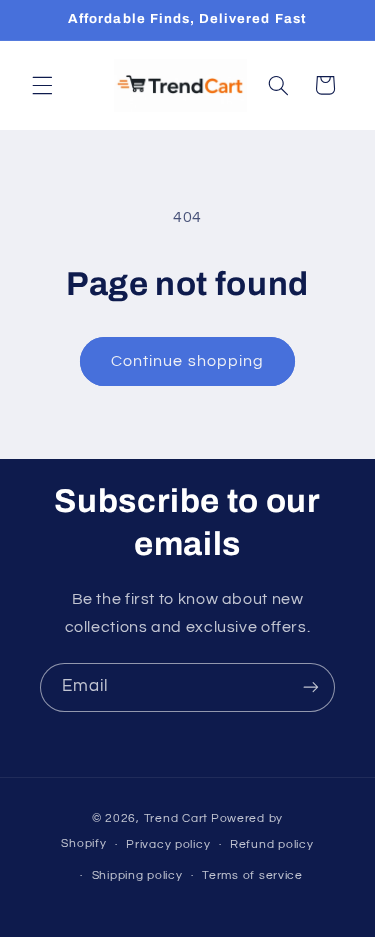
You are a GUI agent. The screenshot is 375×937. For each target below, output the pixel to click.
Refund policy (272, 844)
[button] (42, 85)
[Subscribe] (311, 687)
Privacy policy (168, 844)
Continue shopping (187, 361)
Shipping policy (137, 875)
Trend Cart (176, 818)
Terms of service (252, 875)
